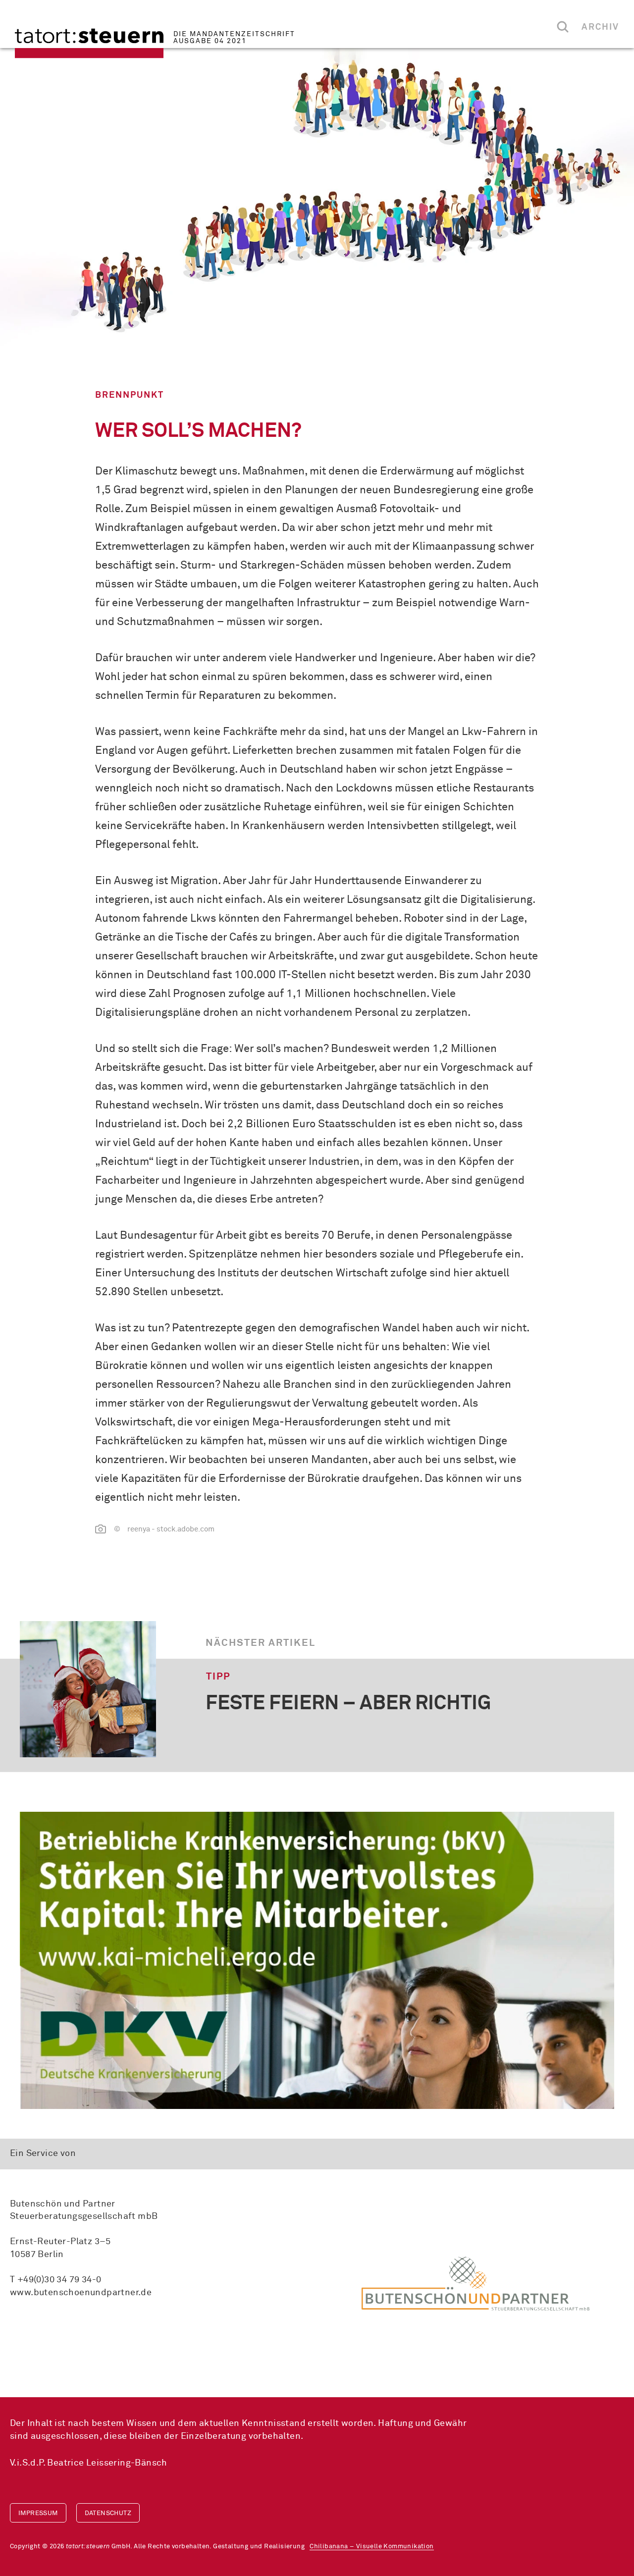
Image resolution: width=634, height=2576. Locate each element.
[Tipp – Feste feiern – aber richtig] (88, 1689)
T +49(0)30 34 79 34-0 (55, 2280)
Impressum (38, 2513)
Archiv (600, 27)
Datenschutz (108, 2513)
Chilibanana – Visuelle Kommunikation (371, 2547)
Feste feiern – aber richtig (348, 1704)
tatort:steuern (89, 43)
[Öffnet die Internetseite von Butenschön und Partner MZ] (475, 2283)
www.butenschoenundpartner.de (81, 2293)
